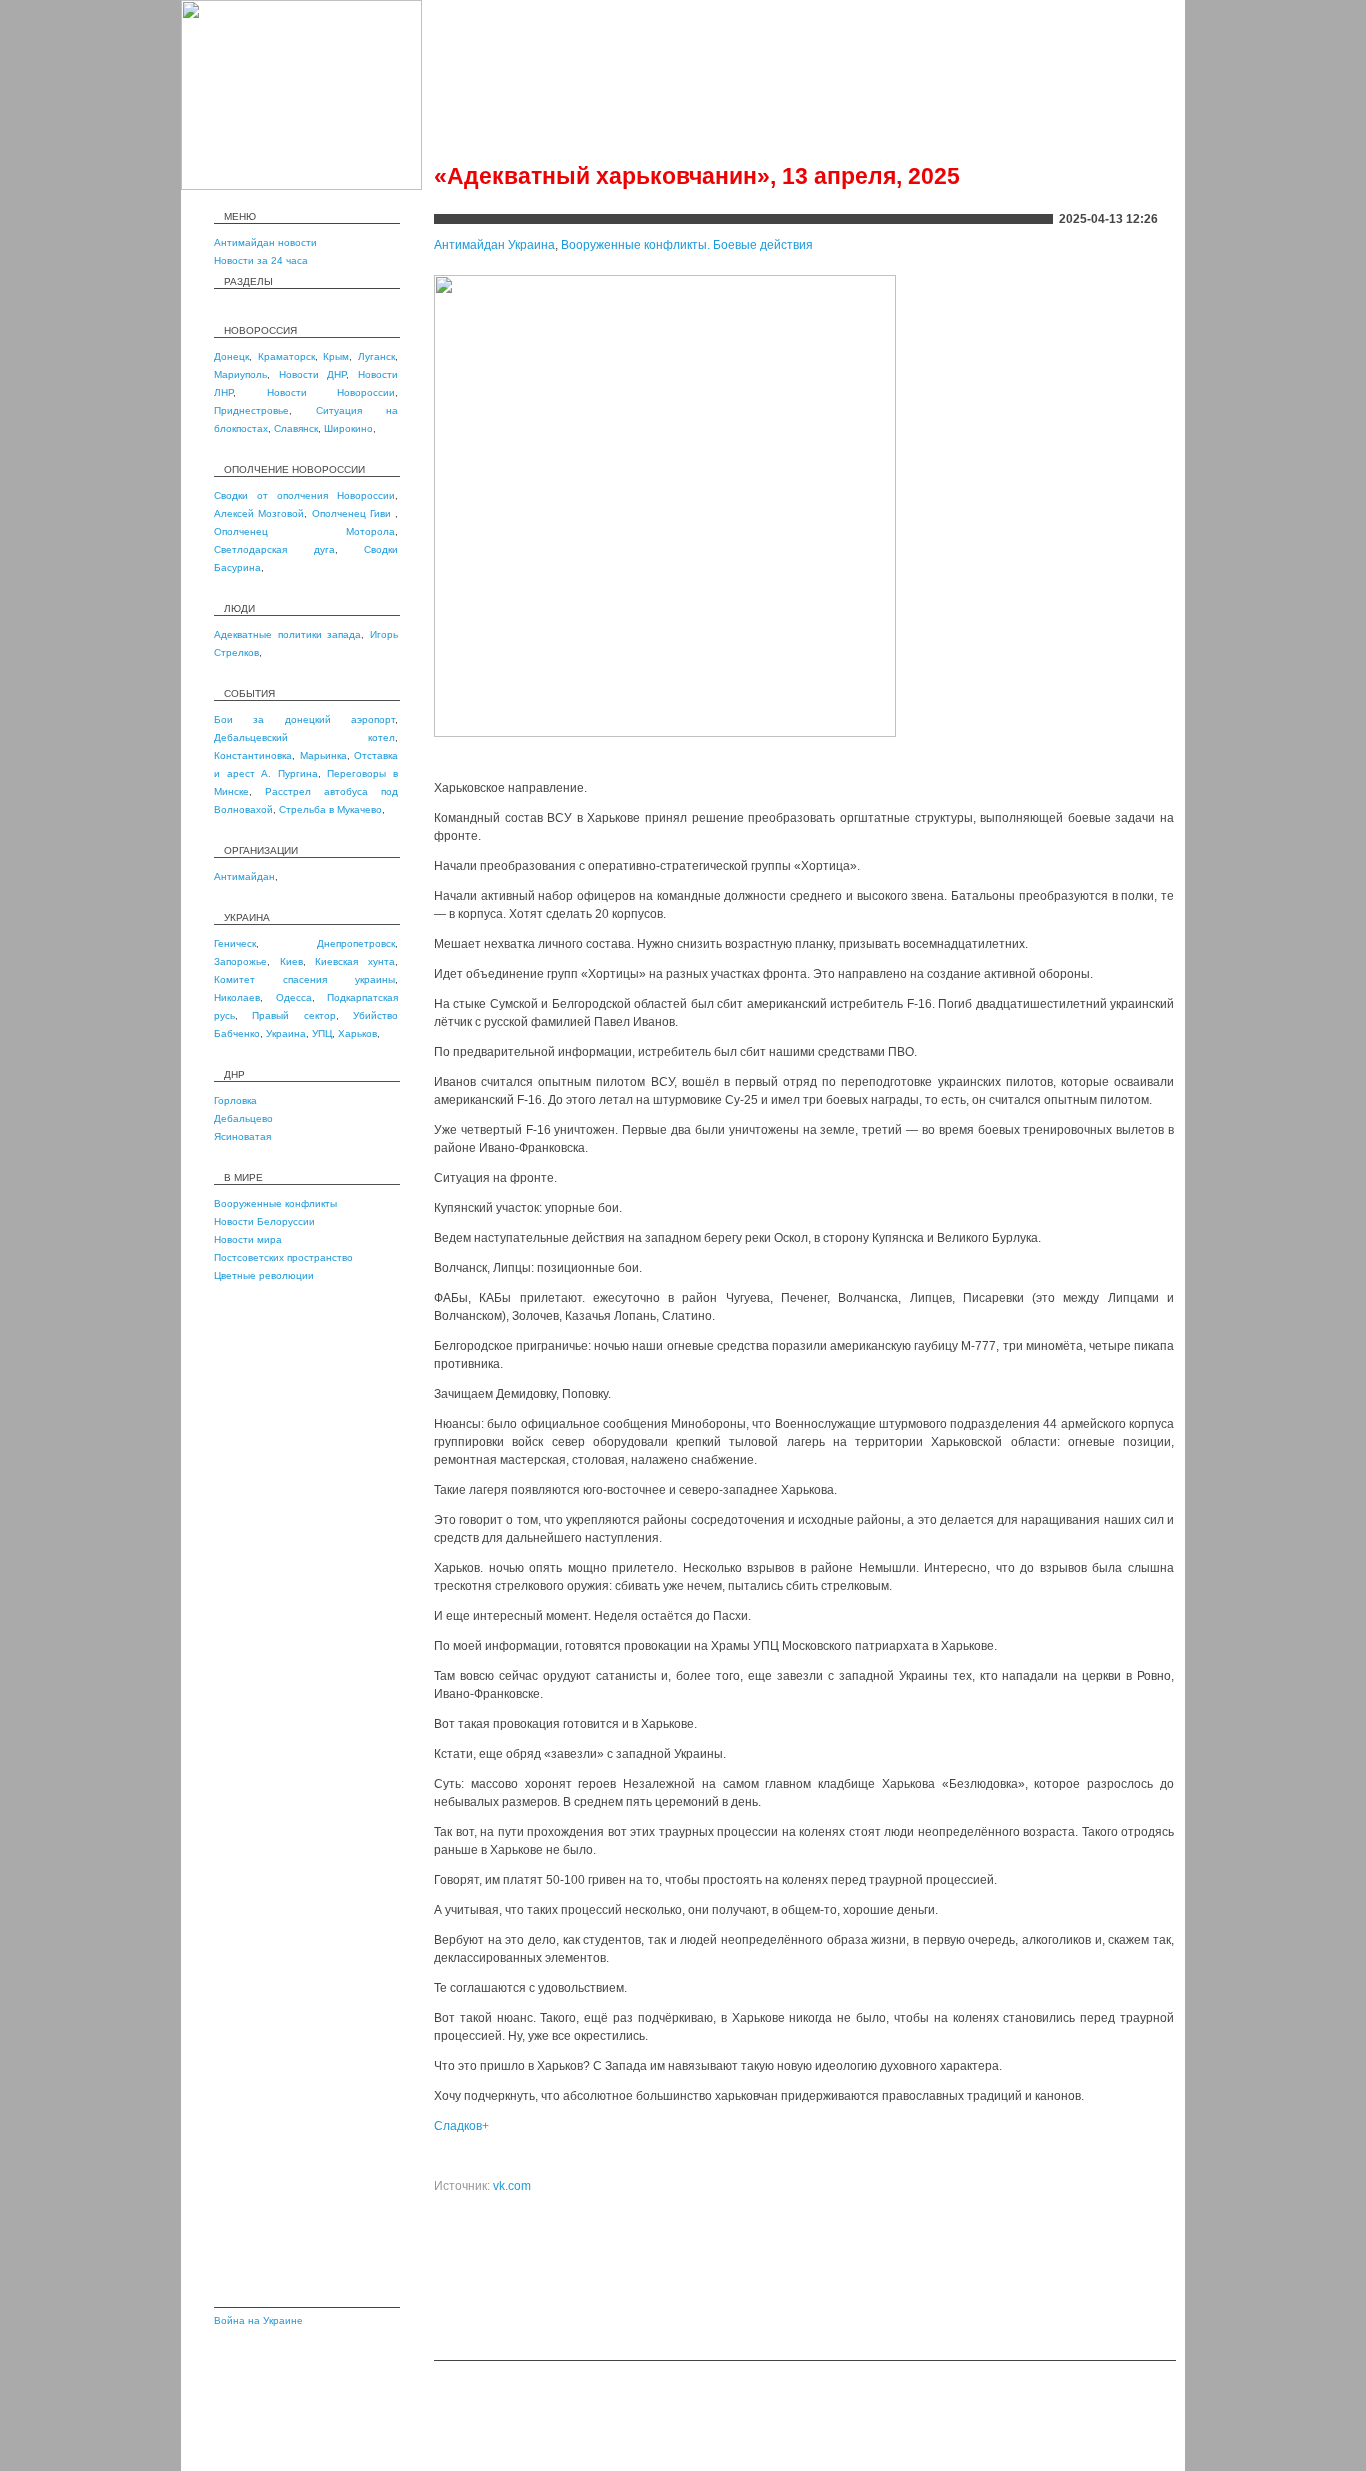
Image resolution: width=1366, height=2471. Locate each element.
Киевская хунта (355, 961)
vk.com (512, 2186)
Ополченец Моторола (304, 531)
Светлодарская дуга (274, 549)
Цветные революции (264, 1275)
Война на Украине (258, 2320)
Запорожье (240, 961)
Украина (286, 1033)
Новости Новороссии (331, 392)
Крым (336, 356)
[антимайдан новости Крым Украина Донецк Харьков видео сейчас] (301, 186)
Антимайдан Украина (494, 245)
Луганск (376, 356)
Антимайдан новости (265, 242)
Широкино (348, 428)
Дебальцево (243, 1118)
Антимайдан (244, 876)
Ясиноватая (242, 1136)
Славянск (296, 428)
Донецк (231, 356)
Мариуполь (240, 374)
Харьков (357, 1033)
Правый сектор (293, 1015)
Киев (291, 961)
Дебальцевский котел (304, 737)
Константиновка (253, 755)
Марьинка (323, 755)
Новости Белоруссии (264, 1221)
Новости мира (248, 1239)
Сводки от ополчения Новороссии (304, 495)
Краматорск (286, 356)
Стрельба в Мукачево (330, 809)
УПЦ (322, 1033)
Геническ (235, 943)
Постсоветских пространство (283, 1257)
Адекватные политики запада (287, 634)
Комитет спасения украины (304, 979)
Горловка (235, 1100)
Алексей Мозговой (259, 513)
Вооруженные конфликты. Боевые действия (687, 245)
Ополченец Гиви (354, 513)
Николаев (237, 997)
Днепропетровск (356, 943)
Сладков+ (461, 2126)
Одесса (294, 997)
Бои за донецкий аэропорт (304, 719)
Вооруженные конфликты (275, 1203)
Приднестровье (251, 410)
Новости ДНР (313, 374)
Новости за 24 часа (261, 260)
